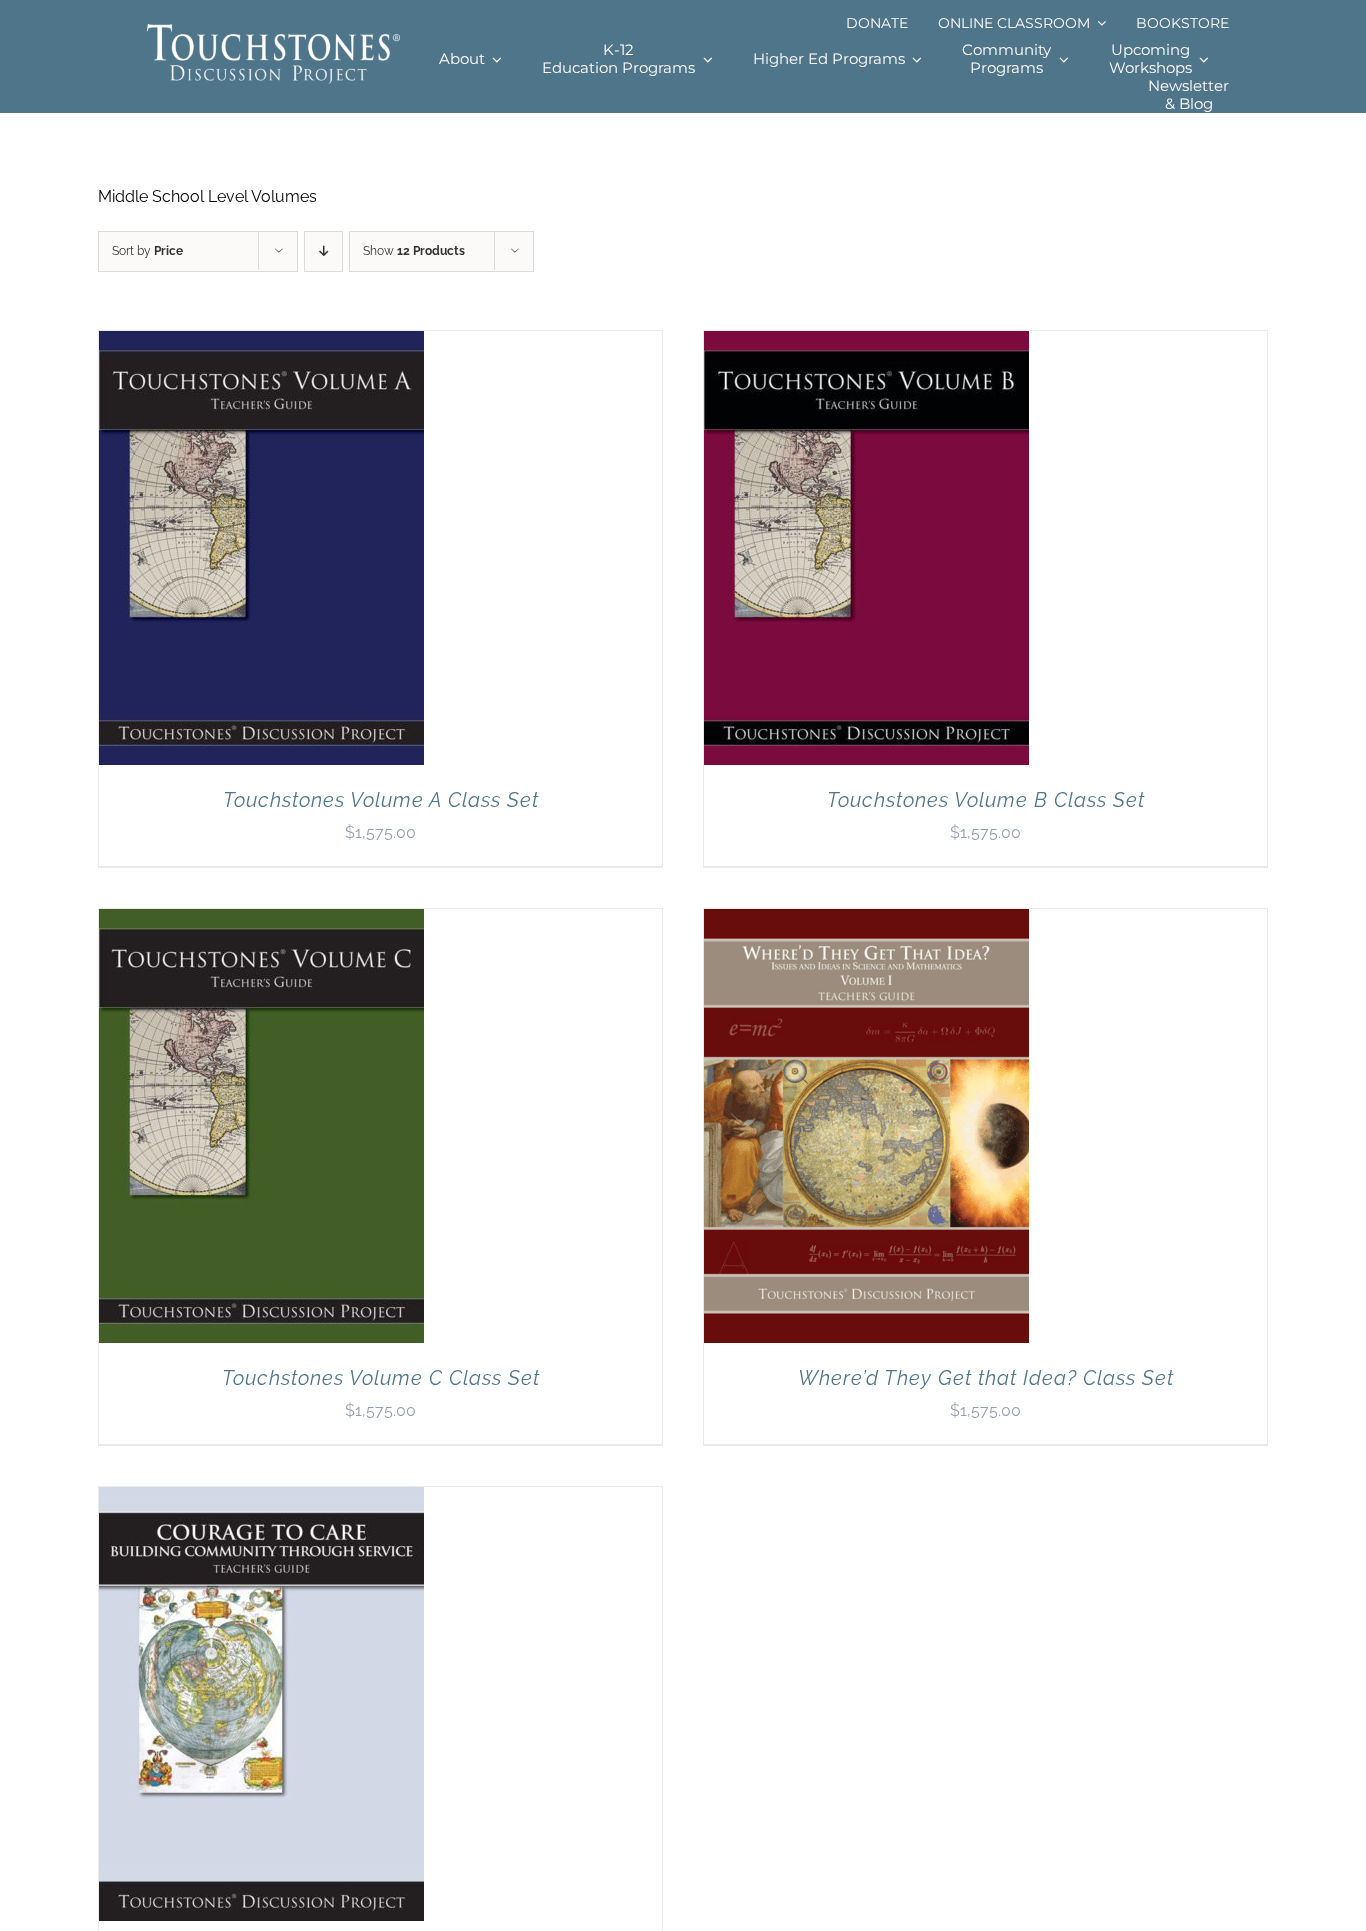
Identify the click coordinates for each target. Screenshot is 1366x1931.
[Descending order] (323, 251)
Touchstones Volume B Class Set (986, 800)
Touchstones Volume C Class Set (381, 1378)
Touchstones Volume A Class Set (381, 800)
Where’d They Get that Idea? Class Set (986, 1378)
